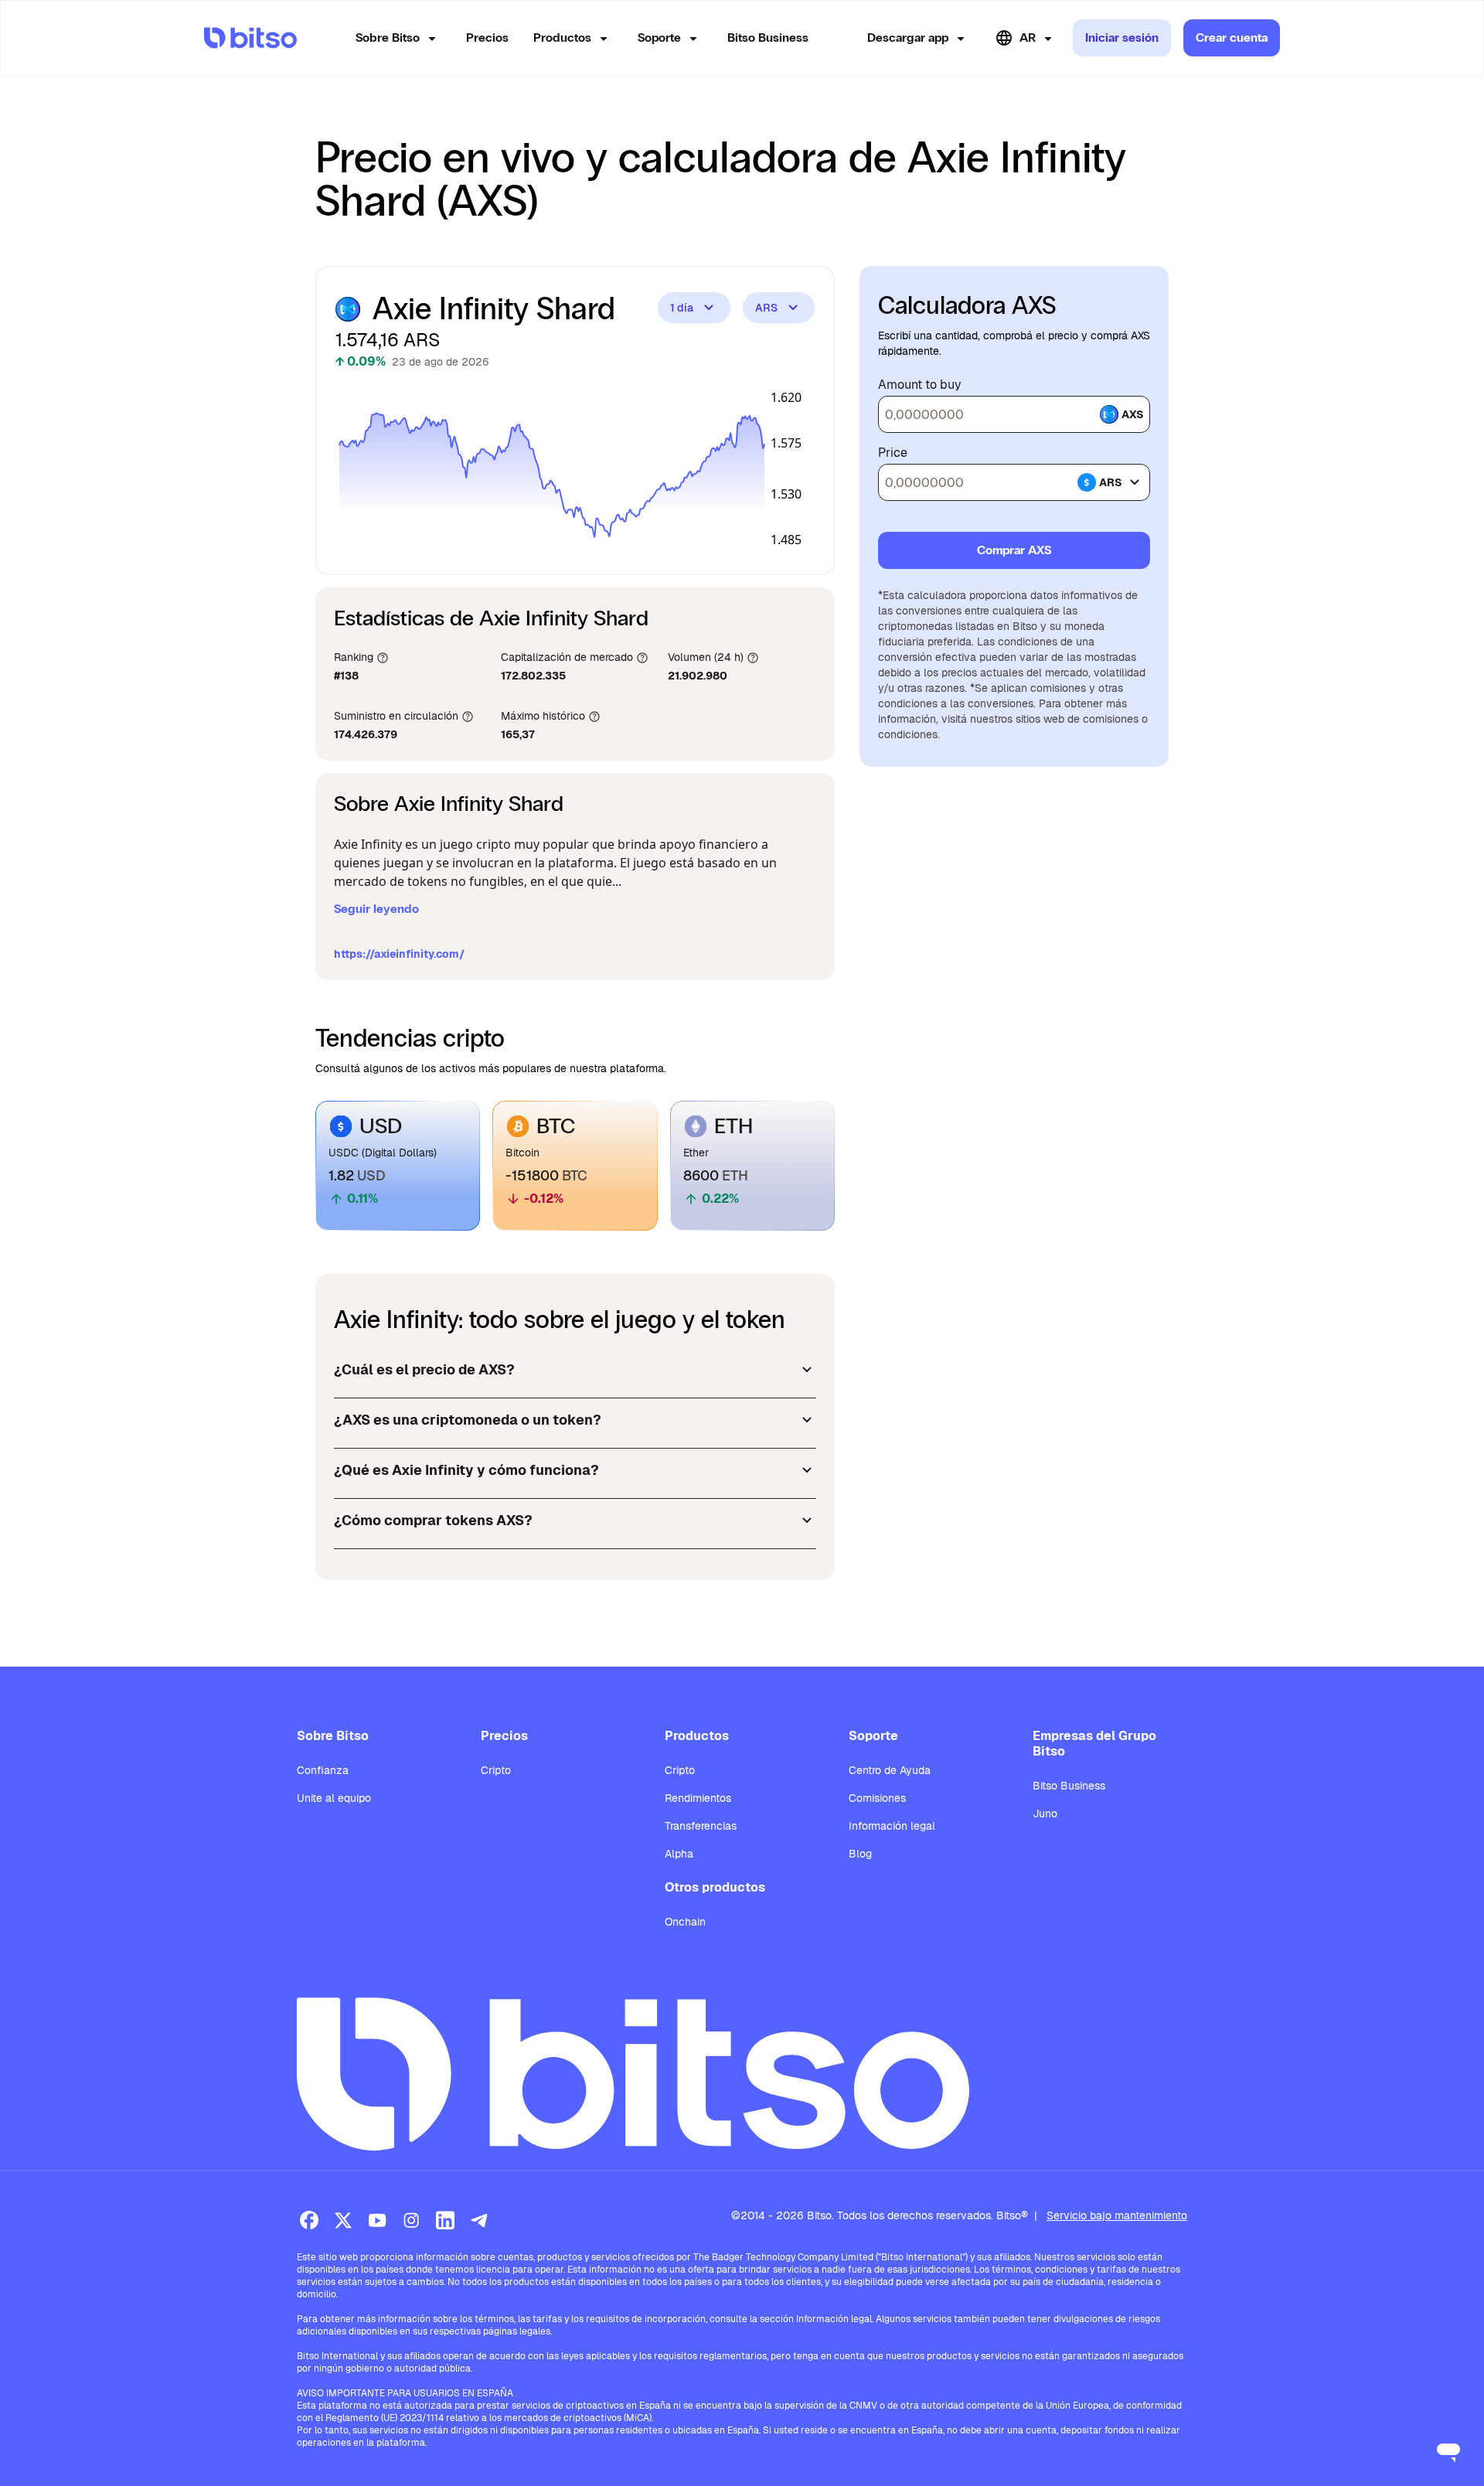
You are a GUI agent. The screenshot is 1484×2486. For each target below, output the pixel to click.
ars (1111, 482)
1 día (682, 308)
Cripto (496, 1770)
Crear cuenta (1232, 37)
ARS (766, 308)
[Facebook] (309, 2220)
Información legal (892, 1826)
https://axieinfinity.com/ (399, 954)
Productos (562, 37)
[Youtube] (377, 2220)
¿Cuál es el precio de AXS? (424, 1369)
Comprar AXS (1014, 550)
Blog (860, 1854)
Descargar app (908, 37)
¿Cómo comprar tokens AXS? (433, 1520)
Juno (1045, 1813)
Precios (487, 37)
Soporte (659, 37)
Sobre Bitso (388, 37)
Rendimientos (698, 1798)
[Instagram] (411, 2220)
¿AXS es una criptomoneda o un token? (468, 1420)
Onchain (685, 1922)
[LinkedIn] (445, 2220)
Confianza (323, 1770)
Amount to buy (920, 385)
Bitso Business (768, 37)
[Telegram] (479, 2220)
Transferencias (701, 1826)
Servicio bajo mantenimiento (1117, 2215)
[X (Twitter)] (343, 2220)
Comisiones (877, 1798)
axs (1133, 414)
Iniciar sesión (1122, 37)
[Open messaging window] (1448, 2450)
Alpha (679, 1854)
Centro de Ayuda (890, 1770)
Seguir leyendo (376, 909)
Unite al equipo (334, 1798)
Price (893, 453)
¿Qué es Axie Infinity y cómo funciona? (466, 1470)
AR (1028, 37)
